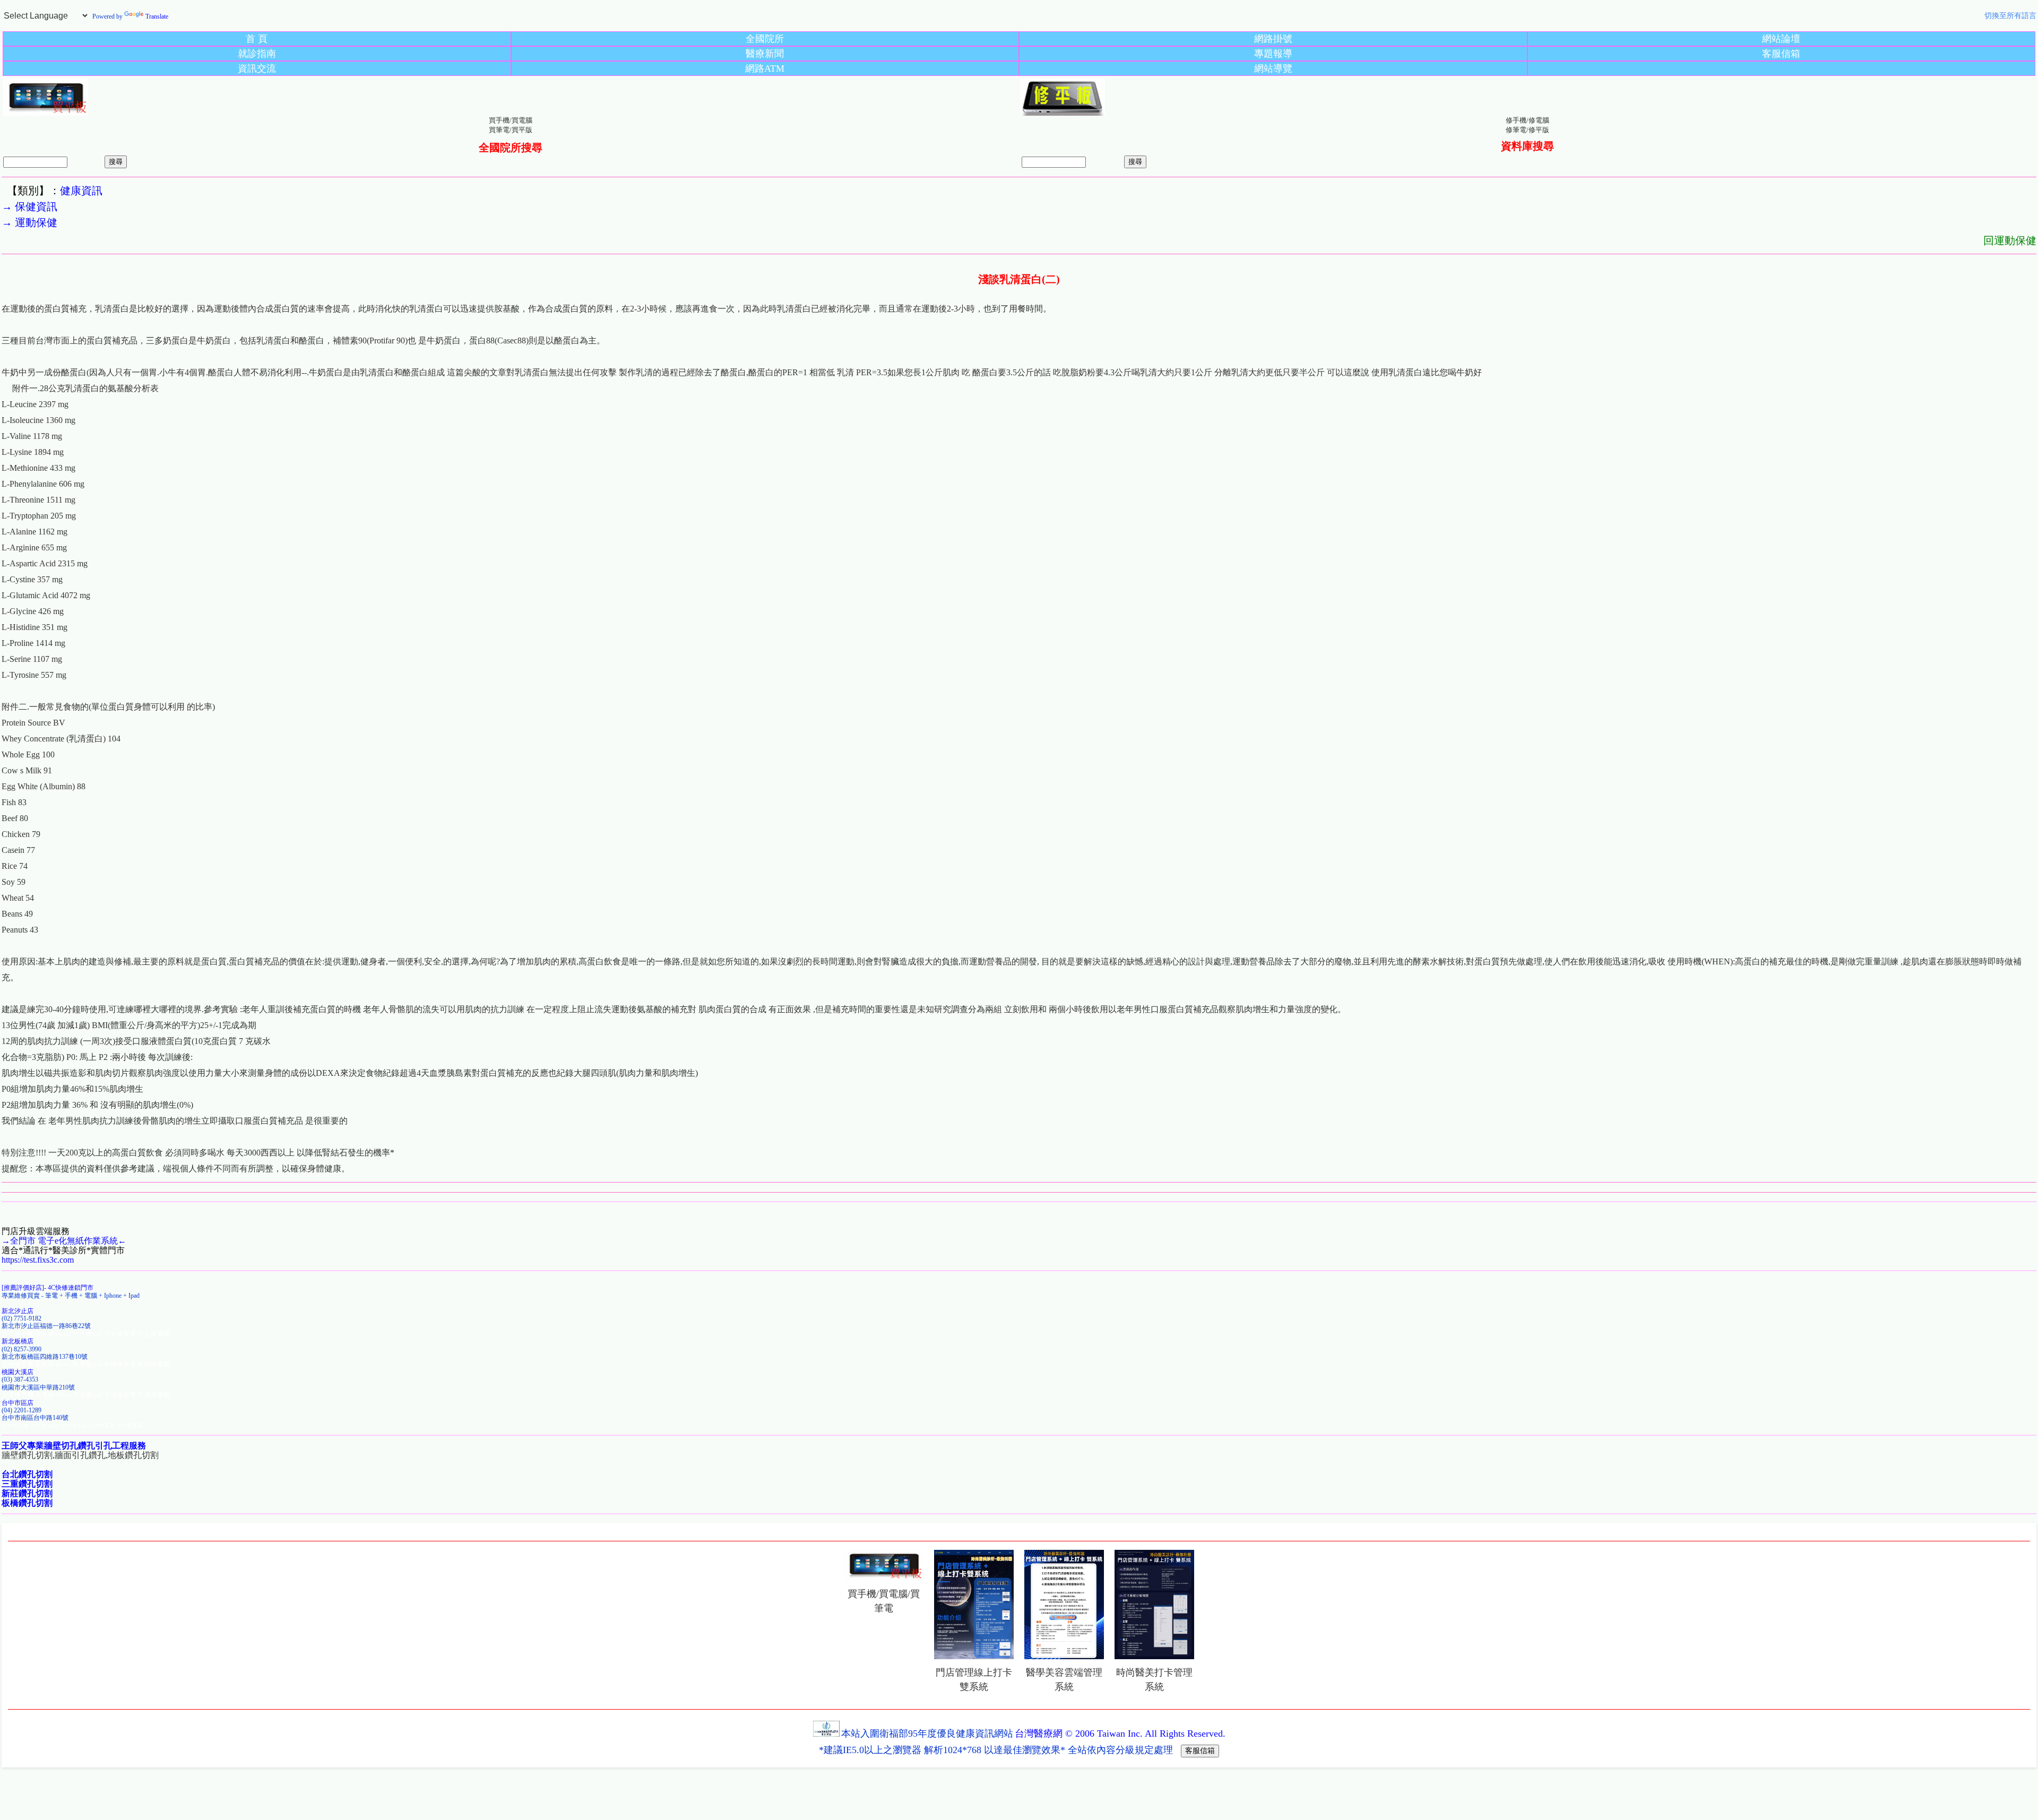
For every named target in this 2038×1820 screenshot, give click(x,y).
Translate (157, 16)
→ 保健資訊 (29, 206)
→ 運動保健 (29, 222)
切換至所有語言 (2010, 16)
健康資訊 (81, 191)
